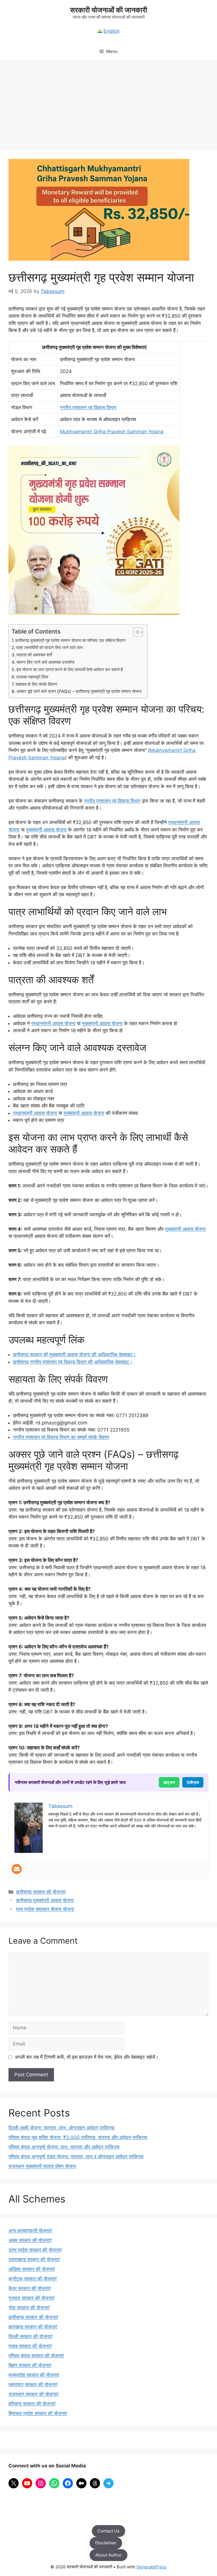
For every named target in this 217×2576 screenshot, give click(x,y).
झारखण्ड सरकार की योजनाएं (33, 2327)
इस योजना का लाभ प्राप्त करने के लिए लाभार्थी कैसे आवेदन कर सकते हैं (70, 670)
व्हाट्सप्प (169, 1782)
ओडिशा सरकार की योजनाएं (32, 2269)
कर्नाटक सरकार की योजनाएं (32, 2279)
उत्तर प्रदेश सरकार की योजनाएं (35, 2250)
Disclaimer (106, 2543)
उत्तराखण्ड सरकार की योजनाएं (34, 2260)
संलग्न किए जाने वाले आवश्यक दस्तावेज (45, 662)
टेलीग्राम (193, 1782)
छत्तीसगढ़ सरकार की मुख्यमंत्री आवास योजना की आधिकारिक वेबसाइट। (74, 1355)
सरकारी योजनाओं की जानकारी (109, 10)
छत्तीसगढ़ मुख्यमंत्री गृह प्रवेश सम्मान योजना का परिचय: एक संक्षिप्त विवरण (70, 640)
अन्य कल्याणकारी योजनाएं (30, 2231)
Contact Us (108, 2531)
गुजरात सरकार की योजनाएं (31, 2298)
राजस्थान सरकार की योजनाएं (33, 2394)
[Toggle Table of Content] (135, 632)
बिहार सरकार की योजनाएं (30, 2365)
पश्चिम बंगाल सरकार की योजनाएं (36, 2356)
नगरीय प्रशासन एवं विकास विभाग (88, 408)
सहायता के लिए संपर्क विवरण (36, 684)
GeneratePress (152, 2567)
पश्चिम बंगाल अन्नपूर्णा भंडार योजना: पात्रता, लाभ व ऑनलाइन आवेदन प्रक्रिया (76, 2157)
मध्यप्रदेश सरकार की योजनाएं (34, 2375)
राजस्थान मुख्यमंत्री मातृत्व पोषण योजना (42, 2166)
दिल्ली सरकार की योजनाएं (30, 2336)
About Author (108, 2555)
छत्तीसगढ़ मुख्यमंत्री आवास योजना (45, 1900)
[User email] (17, 1869)
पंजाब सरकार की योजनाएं (30, 2346)
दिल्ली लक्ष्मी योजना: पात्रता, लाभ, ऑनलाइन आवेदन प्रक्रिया (61, 2128)
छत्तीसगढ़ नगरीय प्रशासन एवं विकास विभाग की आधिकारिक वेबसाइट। (73, 1362)
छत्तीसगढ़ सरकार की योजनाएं (41, 1892)
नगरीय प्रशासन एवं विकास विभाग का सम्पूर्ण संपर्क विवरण (61, 1437)
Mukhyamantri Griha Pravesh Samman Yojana (112, 432)
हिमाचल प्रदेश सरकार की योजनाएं (38, 2413)
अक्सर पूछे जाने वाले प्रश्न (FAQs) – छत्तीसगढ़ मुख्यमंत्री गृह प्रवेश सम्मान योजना (79, 691)
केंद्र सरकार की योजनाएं (30, 2288)
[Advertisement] (108, 102)
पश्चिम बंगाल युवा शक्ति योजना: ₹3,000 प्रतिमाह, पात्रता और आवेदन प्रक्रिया (78, 2137)
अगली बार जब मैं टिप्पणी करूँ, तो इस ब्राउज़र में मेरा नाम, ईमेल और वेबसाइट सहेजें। (86, 2057)
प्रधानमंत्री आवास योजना (53, 1023)
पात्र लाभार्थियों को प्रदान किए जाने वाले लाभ (49, 647)
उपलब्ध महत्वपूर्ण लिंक (32, 677)
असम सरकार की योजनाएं (30, 2240)
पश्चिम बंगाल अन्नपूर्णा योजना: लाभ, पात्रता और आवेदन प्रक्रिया (64, 2147)
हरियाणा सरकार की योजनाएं (32, 2404)
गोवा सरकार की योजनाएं (29, 2308)
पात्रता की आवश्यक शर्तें (34, 655)
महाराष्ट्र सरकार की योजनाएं (33, 2385)
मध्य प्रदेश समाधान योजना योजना (45, 1909)
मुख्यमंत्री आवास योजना (46, 830)
